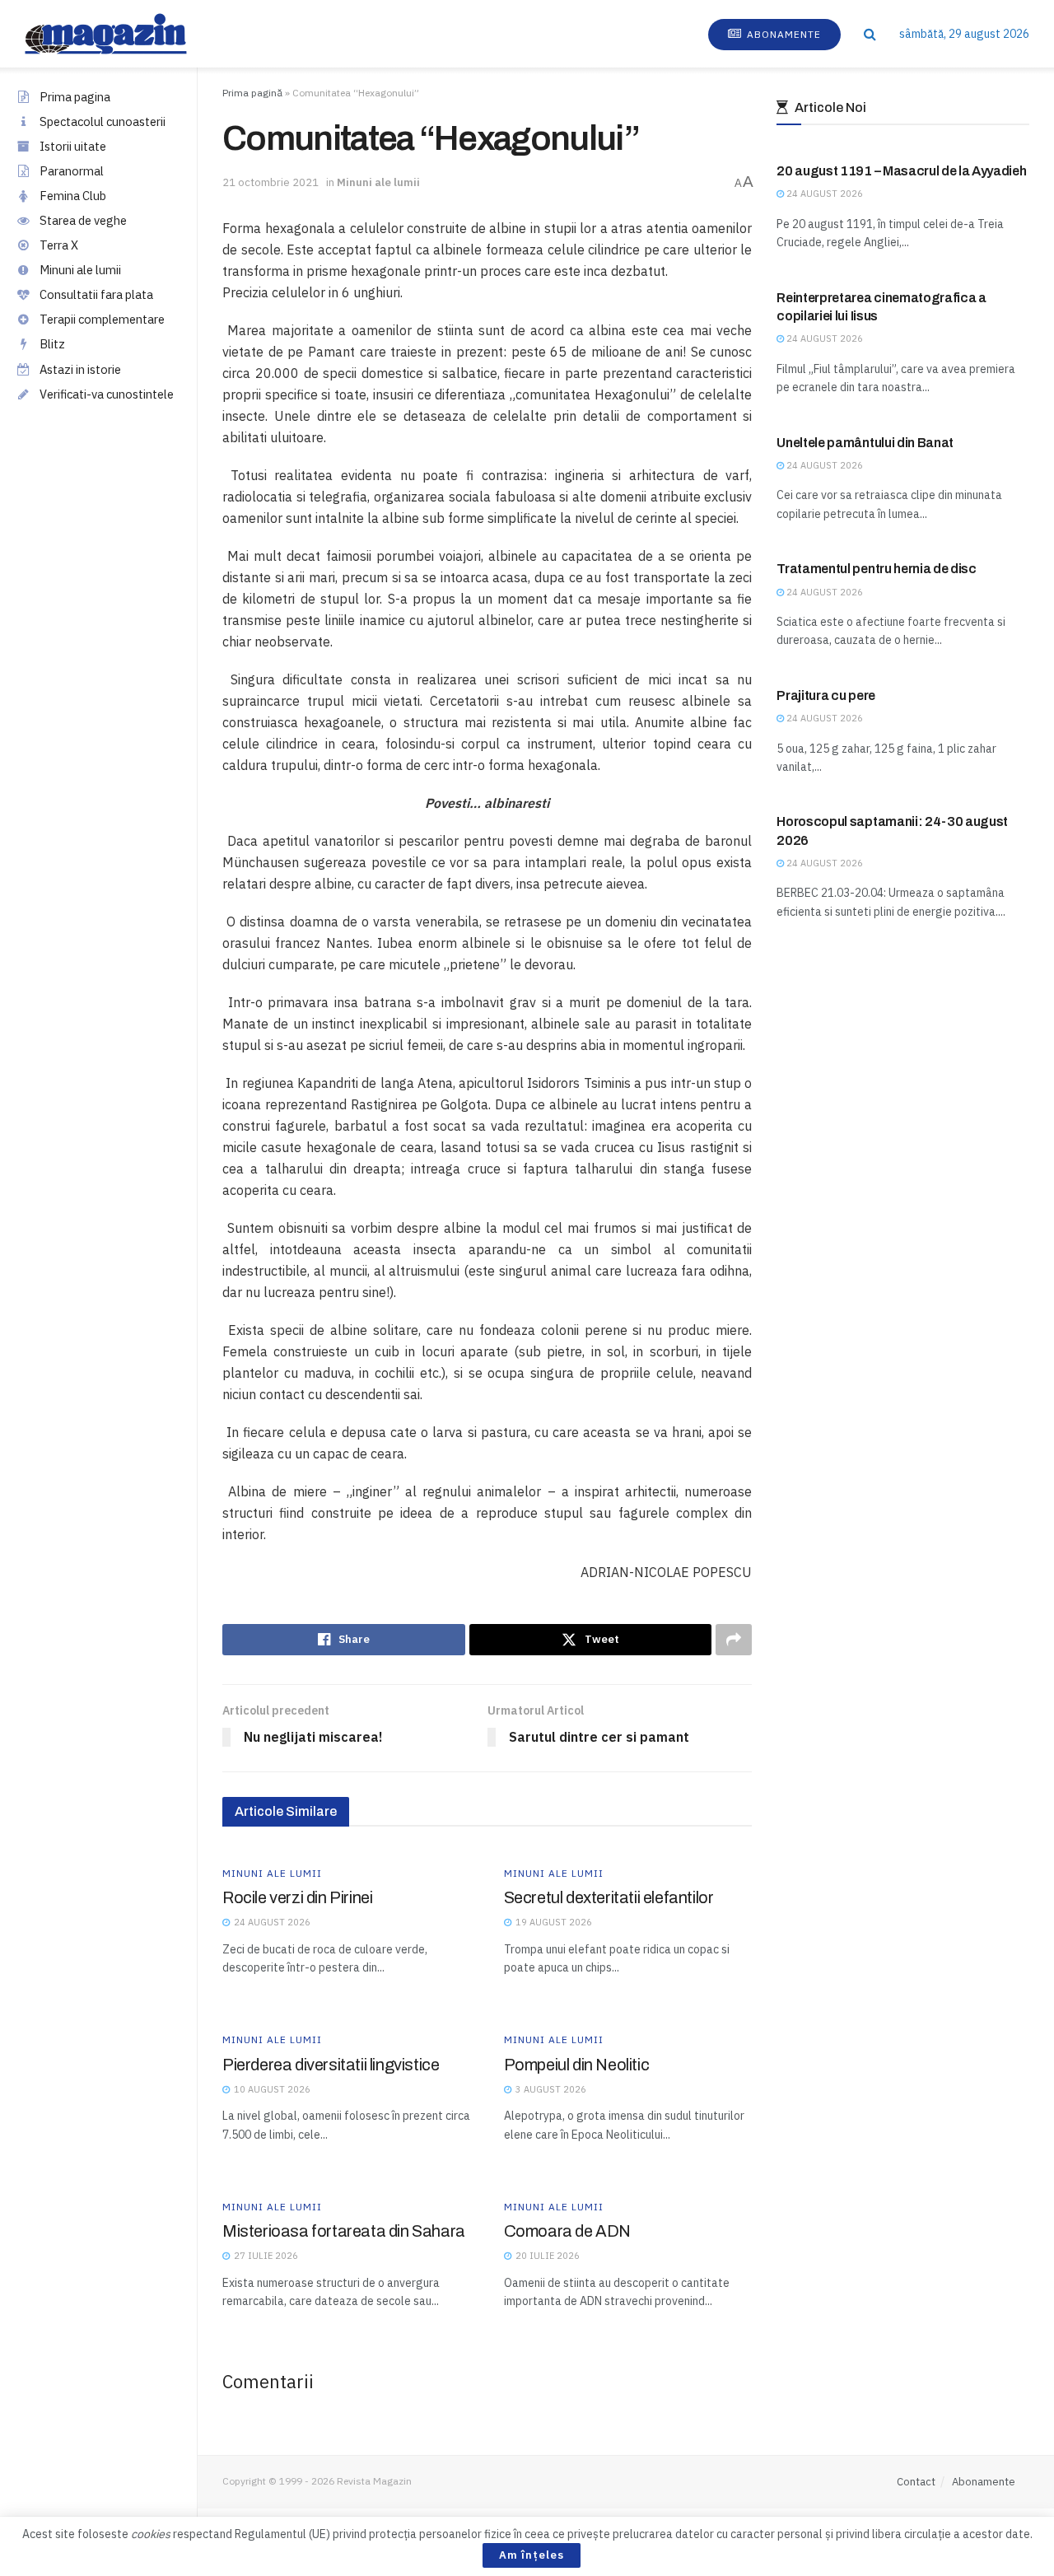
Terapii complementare (102, 319)
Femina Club (73, 196)
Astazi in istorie (80, 369)
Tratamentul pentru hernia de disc (876, 569)
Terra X (59, 245)
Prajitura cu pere (826, 695)
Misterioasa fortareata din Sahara (344, 2231)
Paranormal (72, 171)
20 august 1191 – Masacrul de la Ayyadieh (901, 171)
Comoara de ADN (567, 2231)
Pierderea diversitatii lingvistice (331, 2065)
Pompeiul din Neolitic (577, 2065)
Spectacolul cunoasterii (103, 121)
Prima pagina (75, 97)
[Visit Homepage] (122, 34)
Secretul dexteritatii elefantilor (609, 1897)
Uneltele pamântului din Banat (865, 443)
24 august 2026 (823, 194)
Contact (916, 2482)
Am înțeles (532, 2555)
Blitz (52, 344)
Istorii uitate (73, 146)
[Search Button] (870, 34)
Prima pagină (252, 93)
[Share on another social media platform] (734, 1640)
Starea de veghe (83, 220)
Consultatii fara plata (96, 294)
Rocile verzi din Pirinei (297, 1897)
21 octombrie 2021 (270, 182)
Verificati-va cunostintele (107, 394)
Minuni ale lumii (80, 270)
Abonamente (782, 34)
